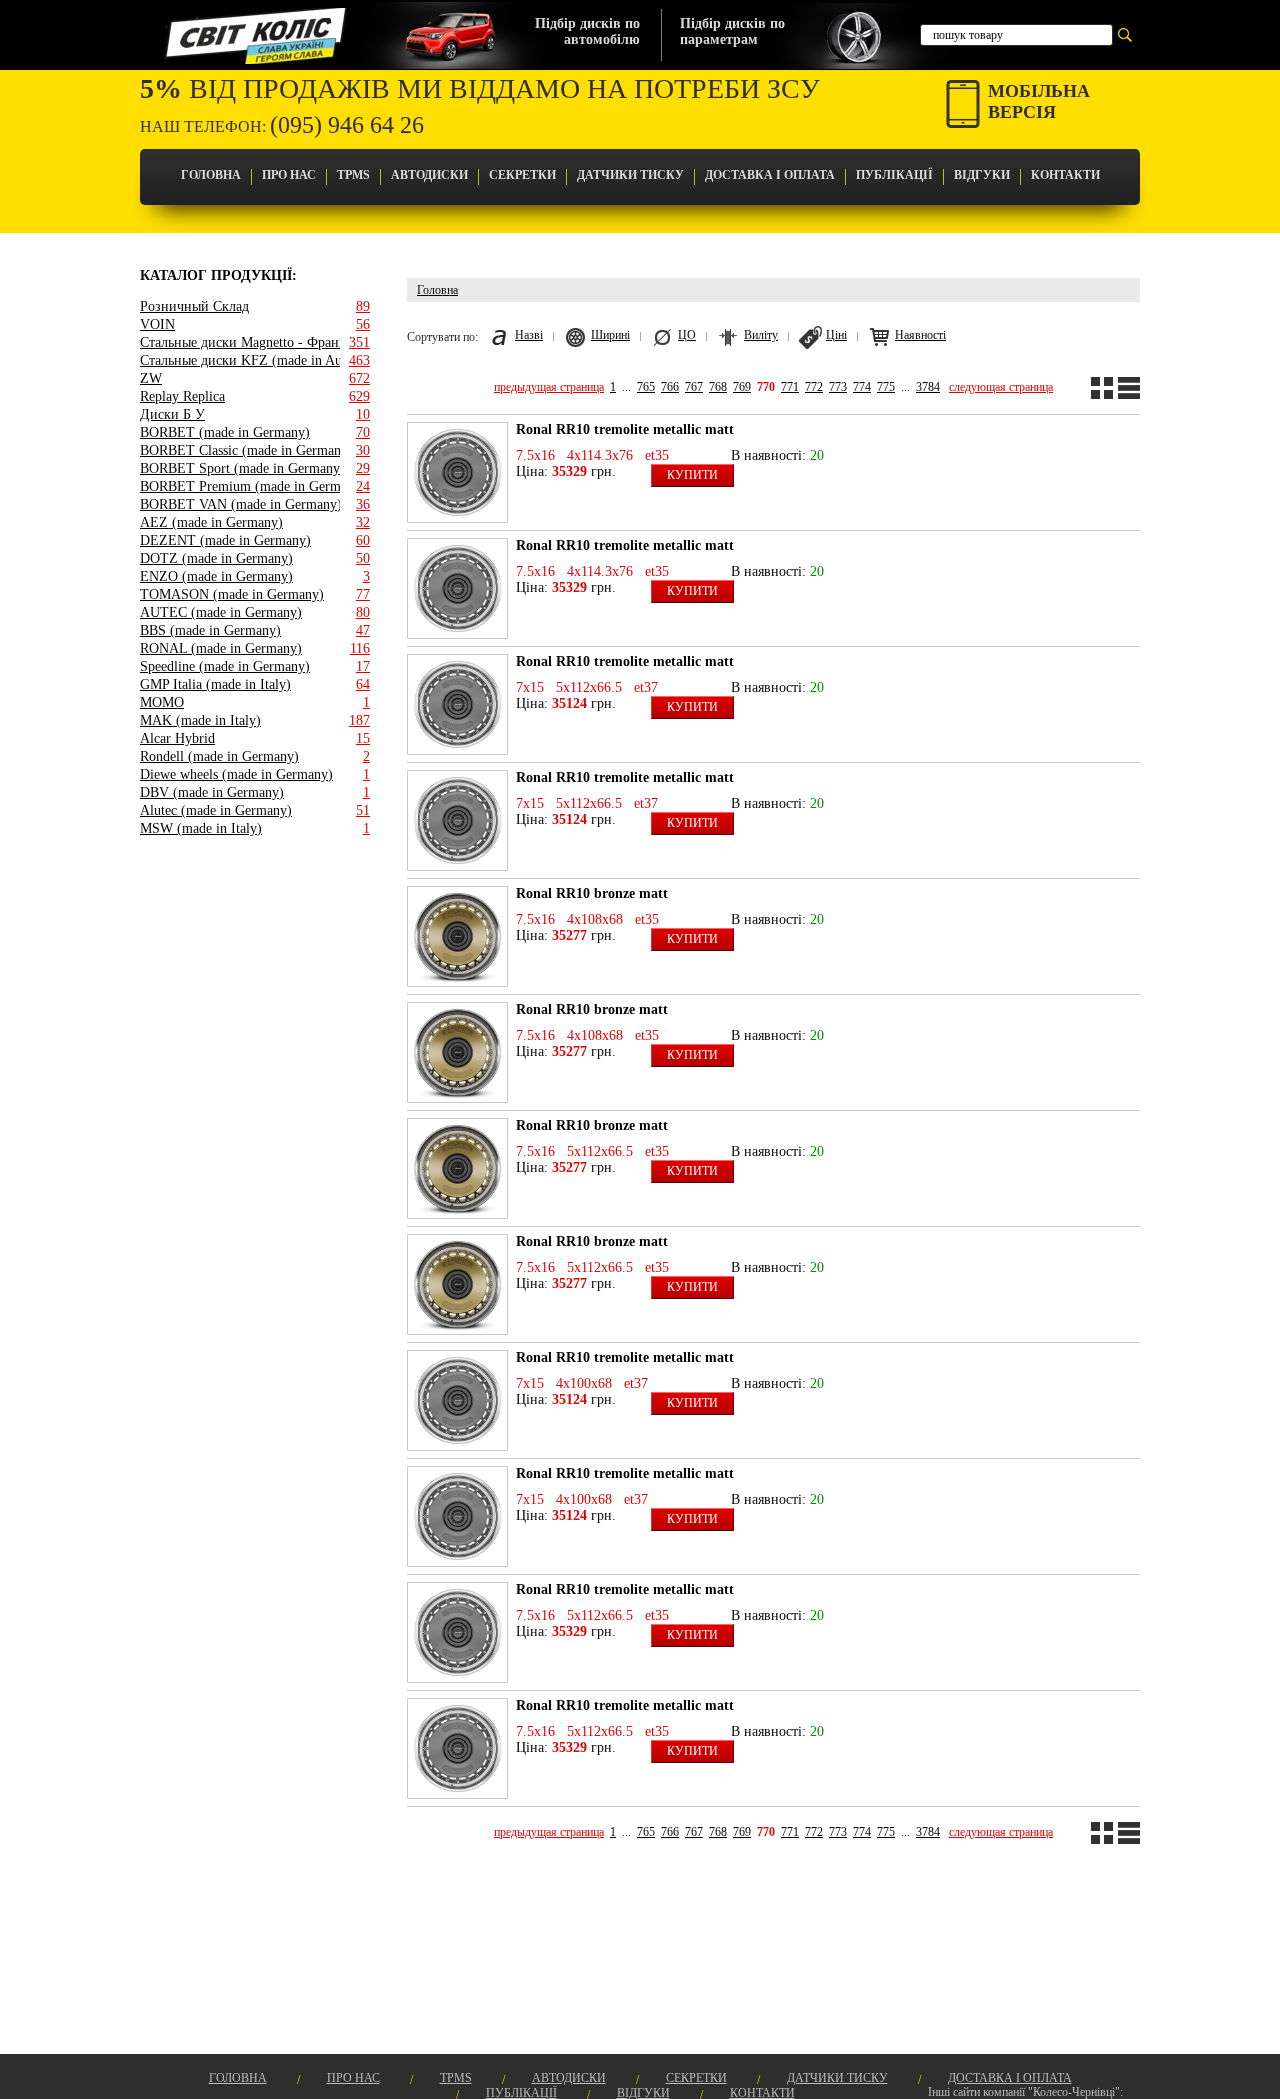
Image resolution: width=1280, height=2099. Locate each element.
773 (838, 387)
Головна (211, 175)
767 (694, 387)
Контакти (1065, 175)
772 (814, 387)
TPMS (353, 175)
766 (670, 387)
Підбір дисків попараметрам (732, 31)
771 (790, 387)
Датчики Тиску (630, 175)
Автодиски (429, 175)
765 (646, 387)
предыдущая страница (549, 387)
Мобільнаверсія (1039, 101)
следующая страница (1001, 387)
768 (718, 387)
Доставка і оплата (770, 175)
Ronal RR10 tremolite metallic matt (625, 429)
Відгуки (982, 175)
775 (886, 387)
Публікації (894, 175)
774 (862, 387)
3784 (928, 387)
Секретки (522, 175)
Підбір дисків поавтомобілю (587, 31)
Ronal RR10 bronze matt (592, 893)
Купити (692, 475)
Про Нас (289, 175)
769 (742, 387)
